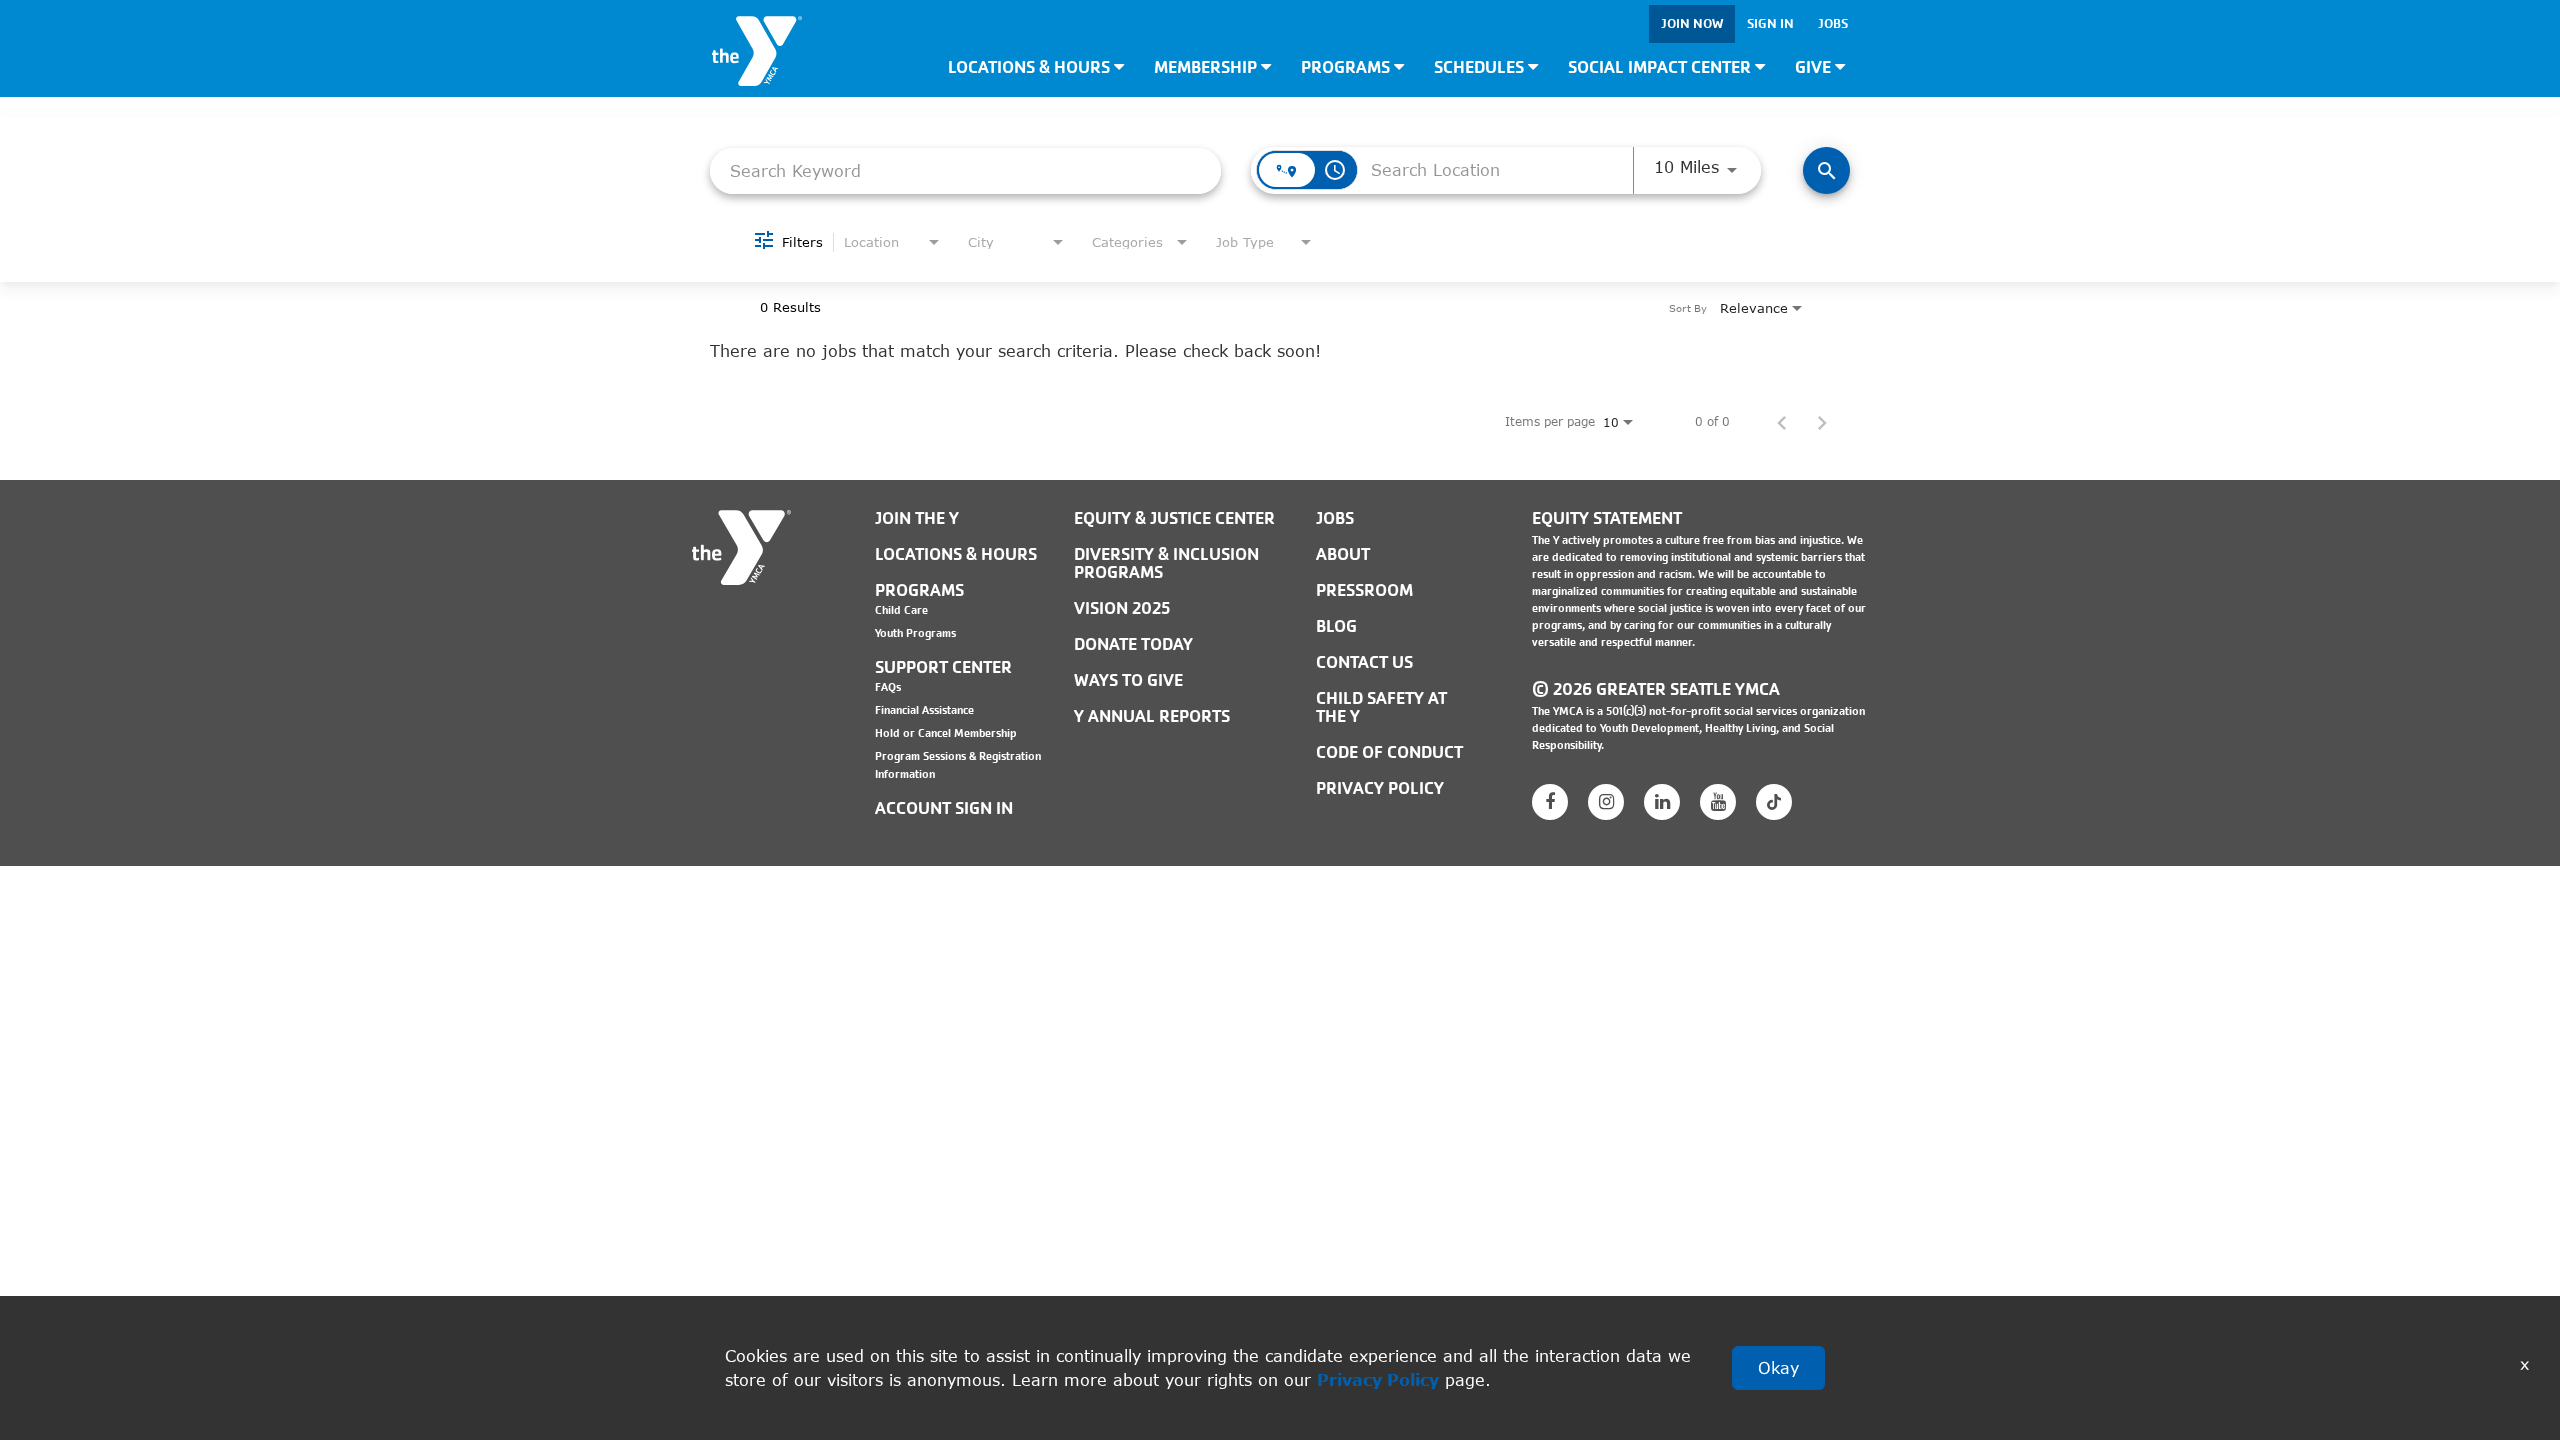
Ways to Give (1128, 680)
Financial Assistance (924, 710)
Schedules (1481, 67)
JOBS (1335, 518)
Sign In (1770, 23)
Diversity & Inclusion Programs (1166, 563)
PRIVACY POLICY (1380, 788)
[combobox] (965, 170)
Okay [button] (1778, 1367)
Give (1815, 67)
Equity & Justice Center (1174, 518)
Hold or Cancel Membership (946, 733)
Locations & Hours (1031, 67)
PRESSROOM (1364, 590)
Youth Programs (915, 633)
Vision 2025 (1122, 608)
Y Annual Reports (1152, 716)
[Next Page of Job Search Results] (1822, 422)
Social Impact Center (1661, 67)
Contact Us (1364, 662)
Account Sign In (944, 808)
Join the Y (917, 518)
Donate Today (1133, 644)
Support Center (943, 667)
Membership (1207, 67)
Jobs (1833, 23)
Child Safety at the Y (1381, 707)
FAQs (888, 687)
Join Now (1692, 23)
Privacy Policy (1378, 1379)
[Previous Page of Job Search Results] (1782, 422)
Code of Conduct (1389, 752)
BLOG (1336, 626)
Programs (1347, 67)
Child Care (901, 610)
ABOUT (1343, 554)
